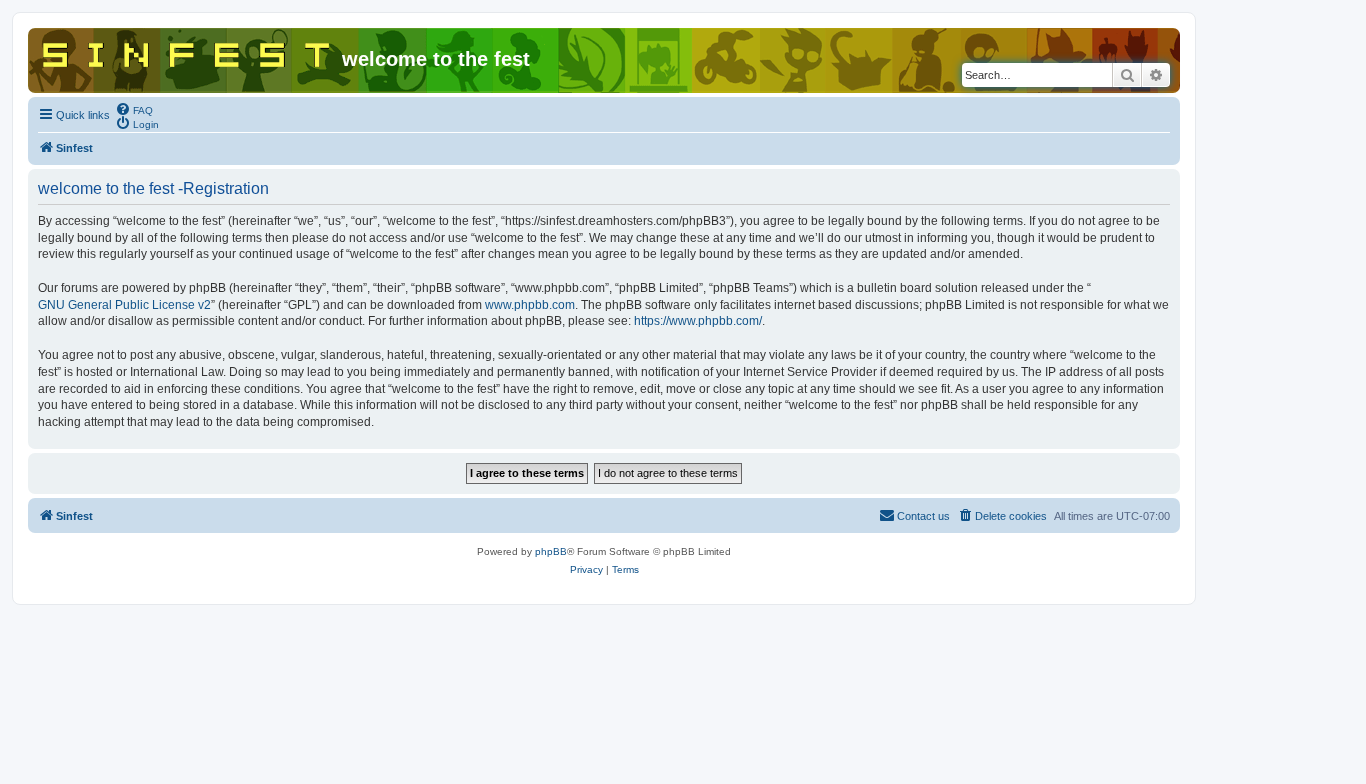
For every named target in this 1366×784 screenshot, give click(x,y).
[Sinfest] (187, 51)
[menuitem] (134, 109)
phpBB (551, 551)
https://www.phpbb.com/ (698, 321)
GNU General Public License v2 (124, 305)
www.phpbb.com (530, 305)
